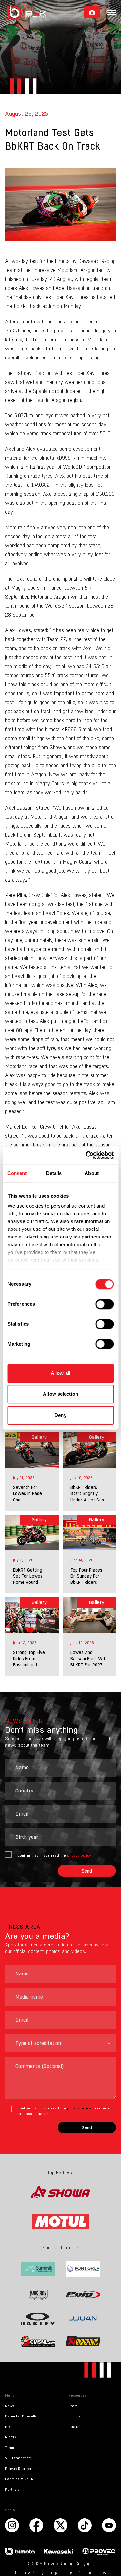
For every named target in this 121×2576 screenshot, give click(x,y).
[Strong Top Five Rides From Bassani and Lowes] (32, 1615)
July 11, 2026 (24, 1478)
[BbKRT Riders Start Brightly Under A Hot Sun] (89, 1450)
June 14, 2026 (82, 1560)
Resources (77, 2395)
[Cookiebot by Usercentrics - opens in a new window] (86, 1155)
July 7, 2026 (23, 1560)
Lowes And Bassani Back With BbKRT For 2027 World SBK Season (89, 1659)
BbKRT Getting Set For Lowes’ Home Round (28, 1576)
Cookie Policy (92, 2573)
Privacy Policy (29, 2573)
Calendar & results (21, 2416)
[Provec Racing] (99, 2551)
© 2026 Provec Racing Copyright (61, 2564)
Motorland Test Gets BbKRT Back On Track (53, 139)
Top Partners (60, 2172)
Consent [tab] (17, 1173)
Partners (12, 2490)
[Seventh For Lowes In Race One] (32, 1450)
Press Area (23, 1927)
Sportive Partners (60, 2248)
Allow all (60, 1373)
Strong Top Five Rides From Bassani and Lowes (29, 1659)
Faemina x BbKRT (20, 2479)
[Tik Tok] (85, 2525)
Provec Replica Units (23, 2469)
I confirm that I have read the (53, 1856)
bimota (74, 2416)
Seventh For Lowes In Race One (27, 1494)
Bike (9, 2427)
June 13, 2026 (25, 1643)
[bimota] (22, 2552)
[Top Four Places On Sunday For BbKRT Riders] (89, 1532)
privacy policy (79, 1856)
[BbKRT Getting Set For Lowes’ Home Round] (32, 1532)
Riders (11, 2437)
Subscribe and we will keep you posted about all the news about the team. (60, 1742)
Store (73, 2406)
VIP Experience (18, 2458)
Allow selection (60, 1394)
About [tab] (92, 1173)
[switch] (104, 1304)
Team (10, 2448)
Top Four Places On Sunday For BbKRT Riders (86, 1576)
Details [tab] (54, 1173)
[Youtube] (60, 2525)
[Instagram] (12, 2525)
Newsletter (24, 1721)
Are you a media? (37, 1936)
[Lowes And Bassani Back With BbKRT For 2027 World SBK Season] (89, 1615)
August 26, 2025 (27, 114)
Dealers (75, 2427)
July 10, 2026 (81, 1478)
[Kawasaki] (61, 2552)
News (10, 2406)
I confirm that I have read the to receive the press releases (63, 2111)
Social (10, 2510)
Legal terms (61, 2573)
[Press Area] (92, 12)
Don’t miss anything (41, 1730)
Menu (10, 2395)
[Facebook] (36, 2525)
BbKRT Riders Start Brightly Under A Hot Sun (87, 1494)
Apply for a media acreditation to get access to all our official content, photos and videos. (58, 1948)
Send (87, 1871)
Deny (60, 1415)
